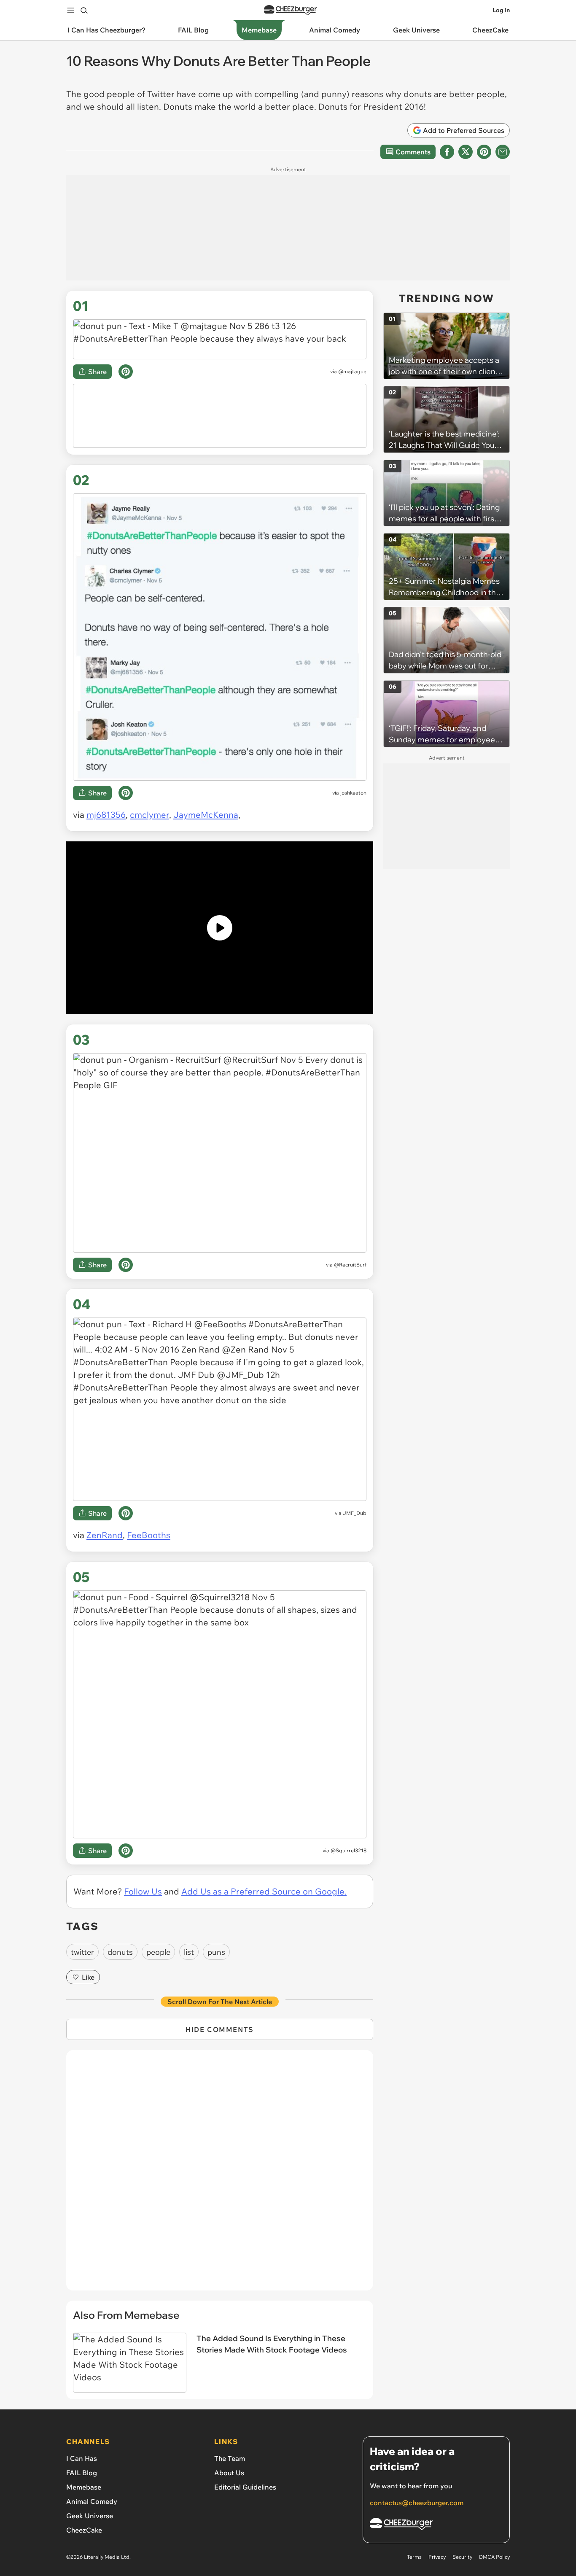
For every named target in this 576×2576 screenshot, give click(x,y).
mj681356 (106, 815)
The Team (230, 2458)
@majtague (352, 371)
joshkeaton (353, 793)
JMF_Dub (355, 1513)
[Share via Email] (503, 152)
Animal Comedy (92, 2501)
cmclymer (149, 815)
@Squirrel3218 (349, 1850)
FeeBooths (149, 1535)
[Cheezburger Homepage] (291, 10)
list (189, 1952)
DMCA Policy (494, 2557)
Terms (414, 2557)
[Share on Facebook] (447, 152)
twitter (82, 1952)
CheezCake (84, 2530)
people (158, 1952)
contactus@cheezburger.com (417, 2503)
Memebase (84, 2487)
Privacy (437, 2557)
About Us (229, 2473)
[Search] (84, 10)
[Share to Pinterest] (484, 152)
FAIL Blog (82, 2473)
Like (88, 1977)
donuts (120, 1952)
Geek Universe (90, 2516)
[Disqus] (220, 2175)
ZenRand (105, 1535)
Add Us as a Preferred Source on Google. (264, 1891)
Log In (501, 10)
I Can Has (82, 2458)
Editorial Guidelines (245, 2487)
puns (216, 1952)
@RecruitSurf (350, 1265)
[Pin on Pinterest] (126, 372)
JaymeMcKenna (206, 815)
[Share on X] (466, 152)
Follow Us (143, 1891)
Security (462, 2557)
